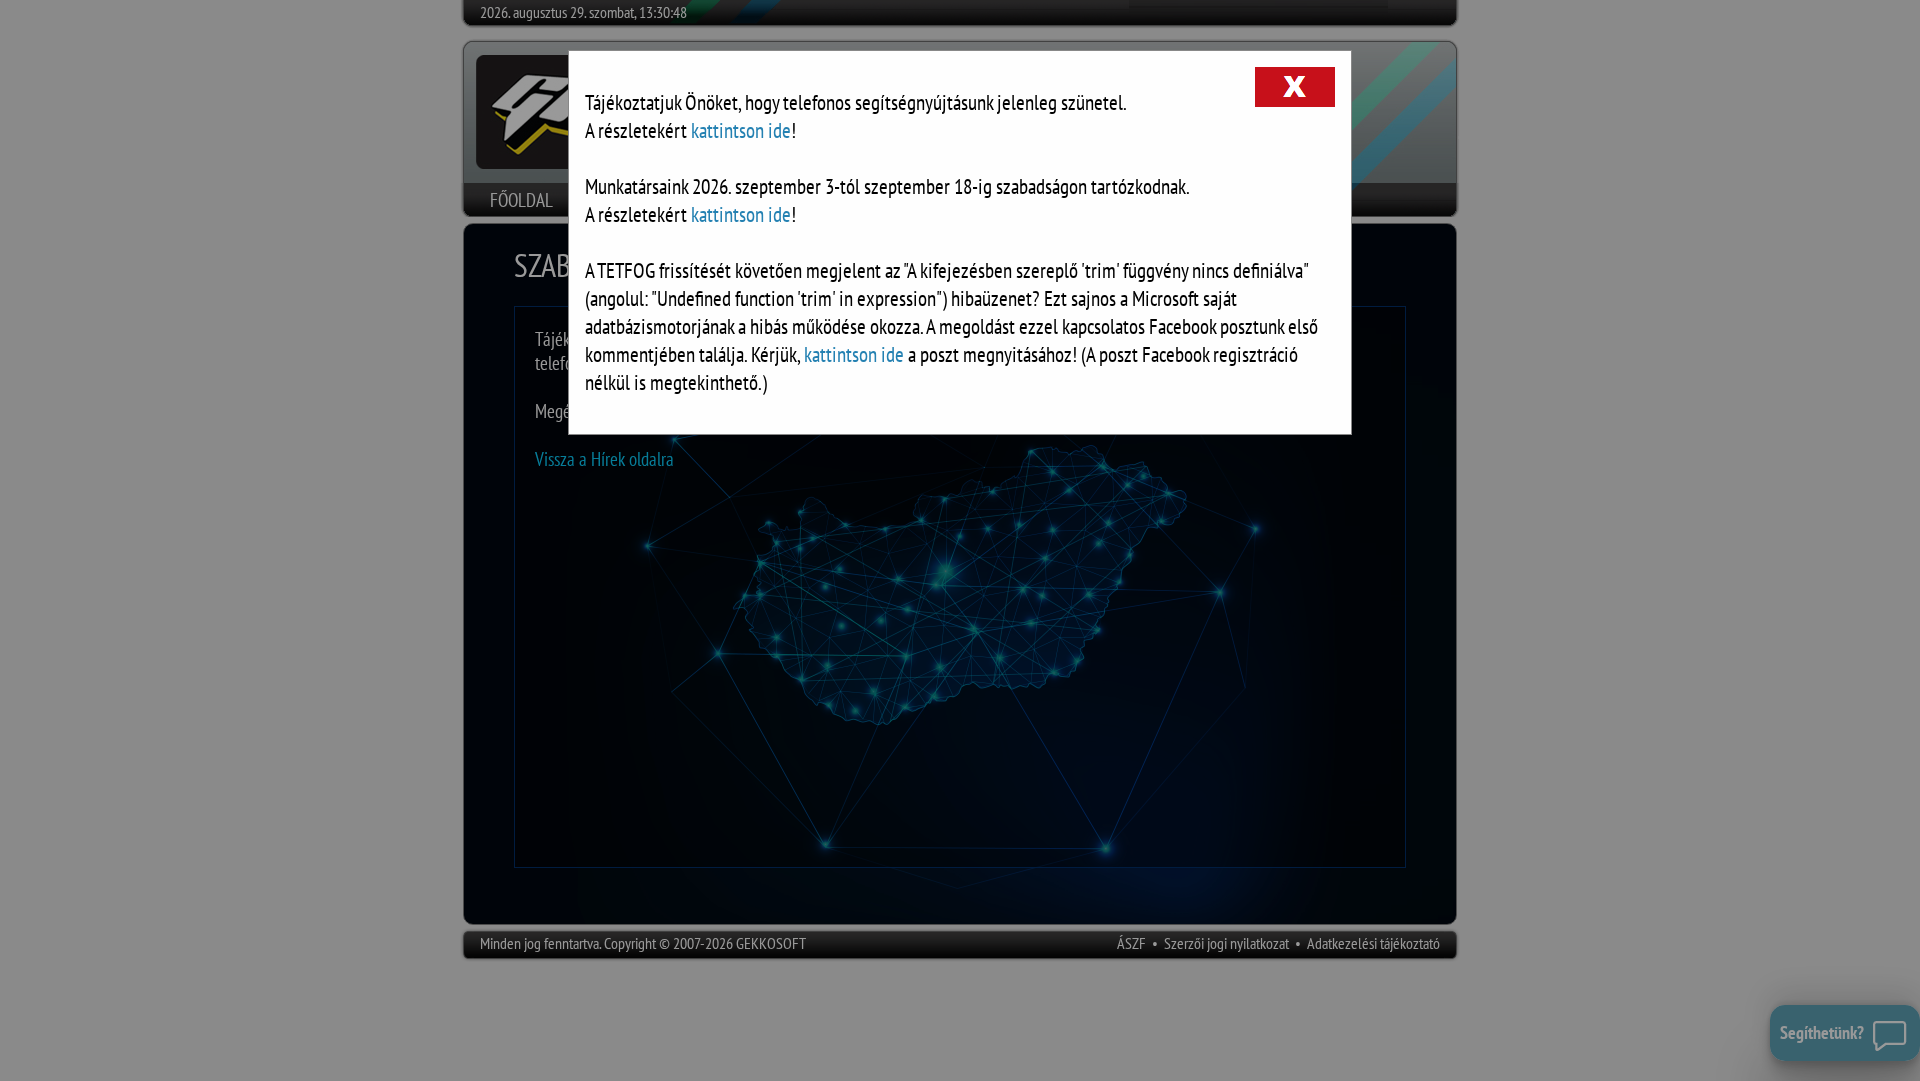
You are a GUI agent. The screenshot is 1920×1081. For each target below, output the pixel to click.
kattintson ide (741, 130)
